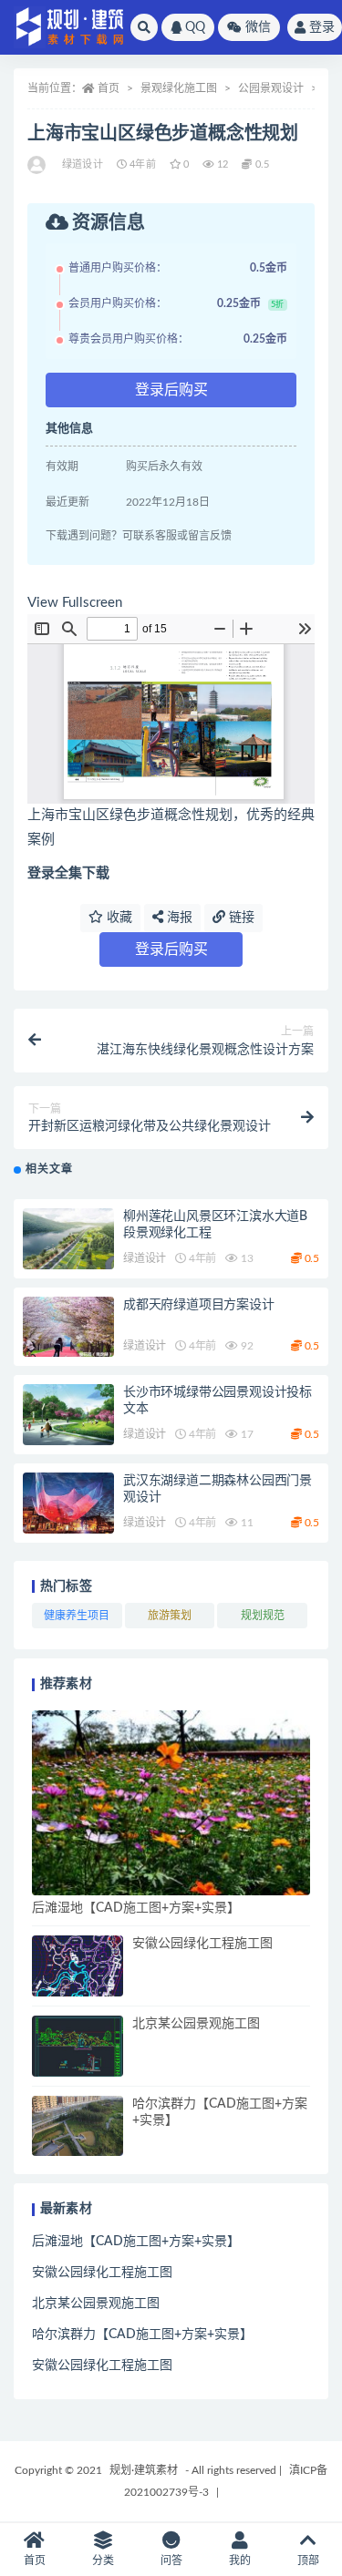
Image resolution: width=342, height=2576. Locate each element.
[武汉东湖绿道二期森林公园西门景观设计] (68, 1503)
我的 (240, 2561)
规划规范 (263, 1616)
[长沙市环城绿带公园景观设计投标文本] (68, 1415)
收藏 (118, 918)
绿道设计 (83, 164)
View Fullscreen (75, 603)
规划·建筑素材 (144, 2470)
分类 (103, 2561)
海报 (178, 918)
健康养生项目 (77, 1616)
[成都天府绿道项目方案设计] (68, 1327)
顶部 (308, 2561)
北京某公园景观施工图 (196, 2024)
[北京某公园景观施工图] (78, 2046)
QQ (195, 27)
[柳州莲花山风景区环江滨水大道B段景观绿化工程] (68, 1239)
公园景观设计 (271, 88)
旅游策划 (170, 1616)
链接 (240, 918)
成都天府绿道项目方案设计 (199, 1305)
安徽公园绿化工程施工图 (202, 1944)
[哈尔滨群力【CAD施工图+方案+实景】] (78, 2126)
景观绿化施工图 (179, 88)
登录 (322, 27)
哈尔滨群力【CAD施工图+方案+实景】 (142, 2335)
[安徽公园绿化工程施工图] (78, 1966)
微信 (258, 27)
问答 (171, 2561)
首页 (109, 88)
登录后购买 (171, 390)
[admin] (38, 165)
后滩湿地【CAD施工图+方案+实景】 (136, 1908)
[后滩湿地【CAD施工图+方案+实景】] (171, 1803)
